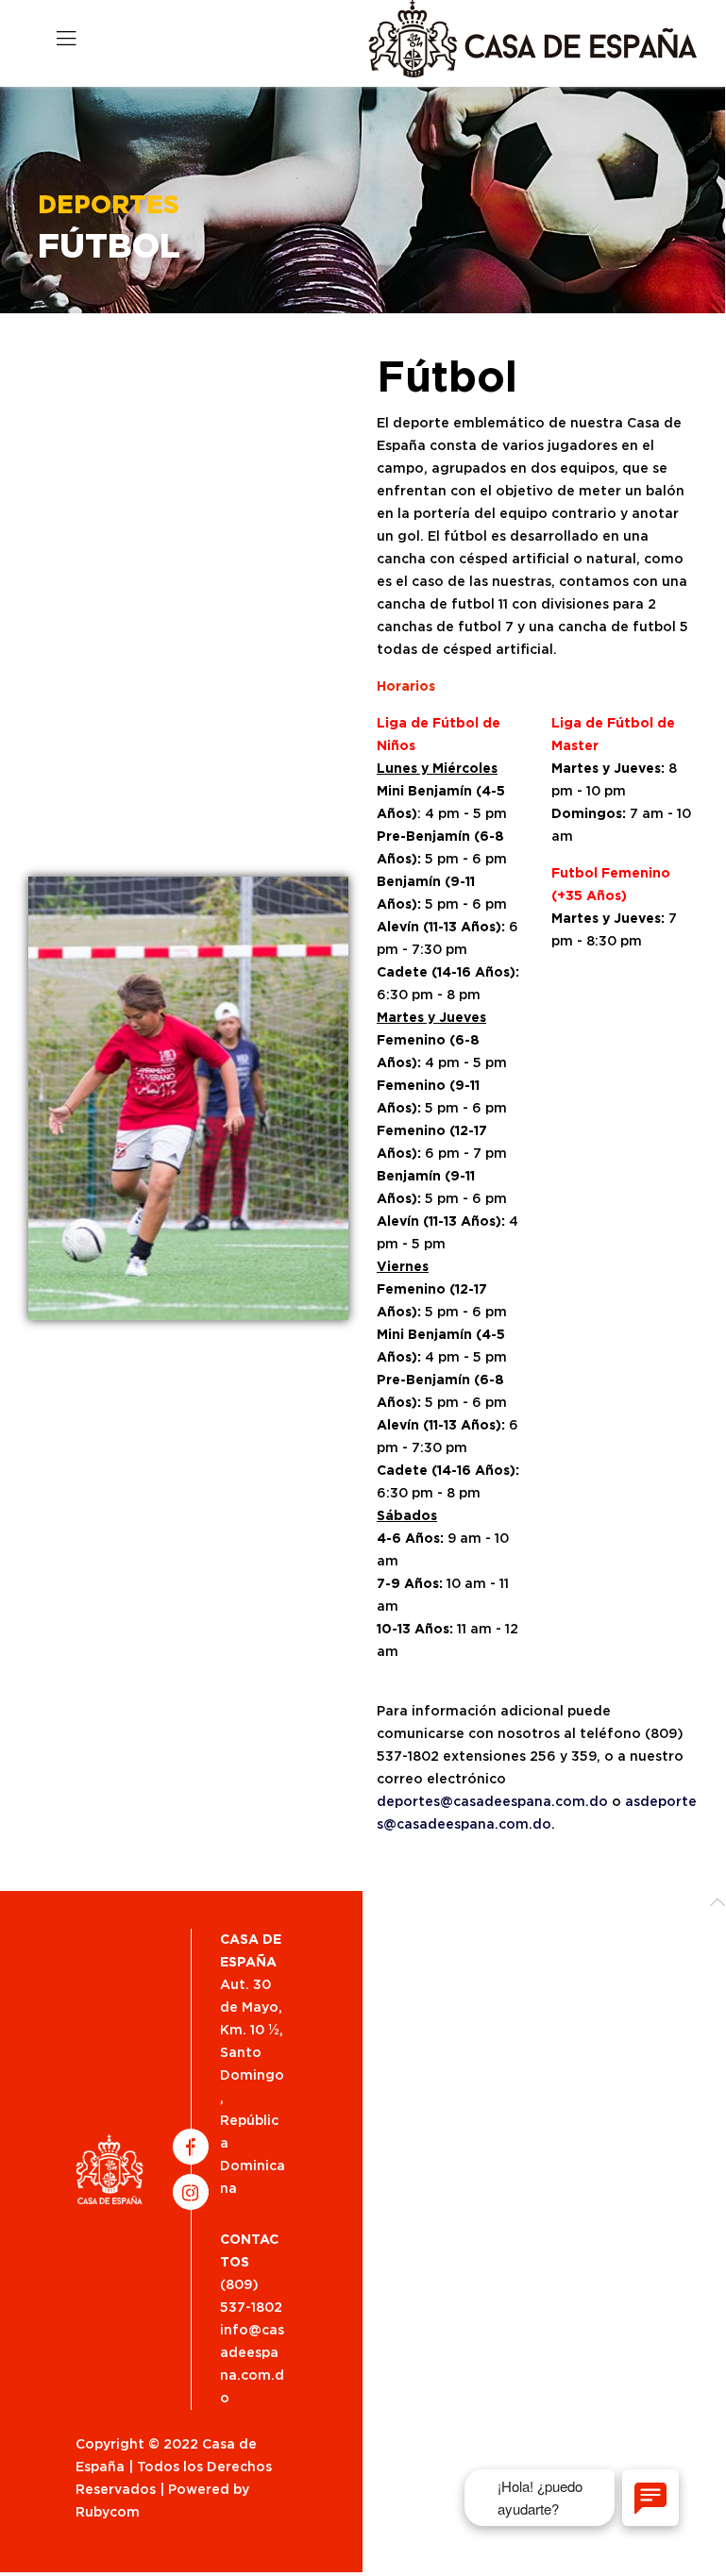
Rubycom (108, 2513)
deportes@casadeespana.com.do (492, 1802)
